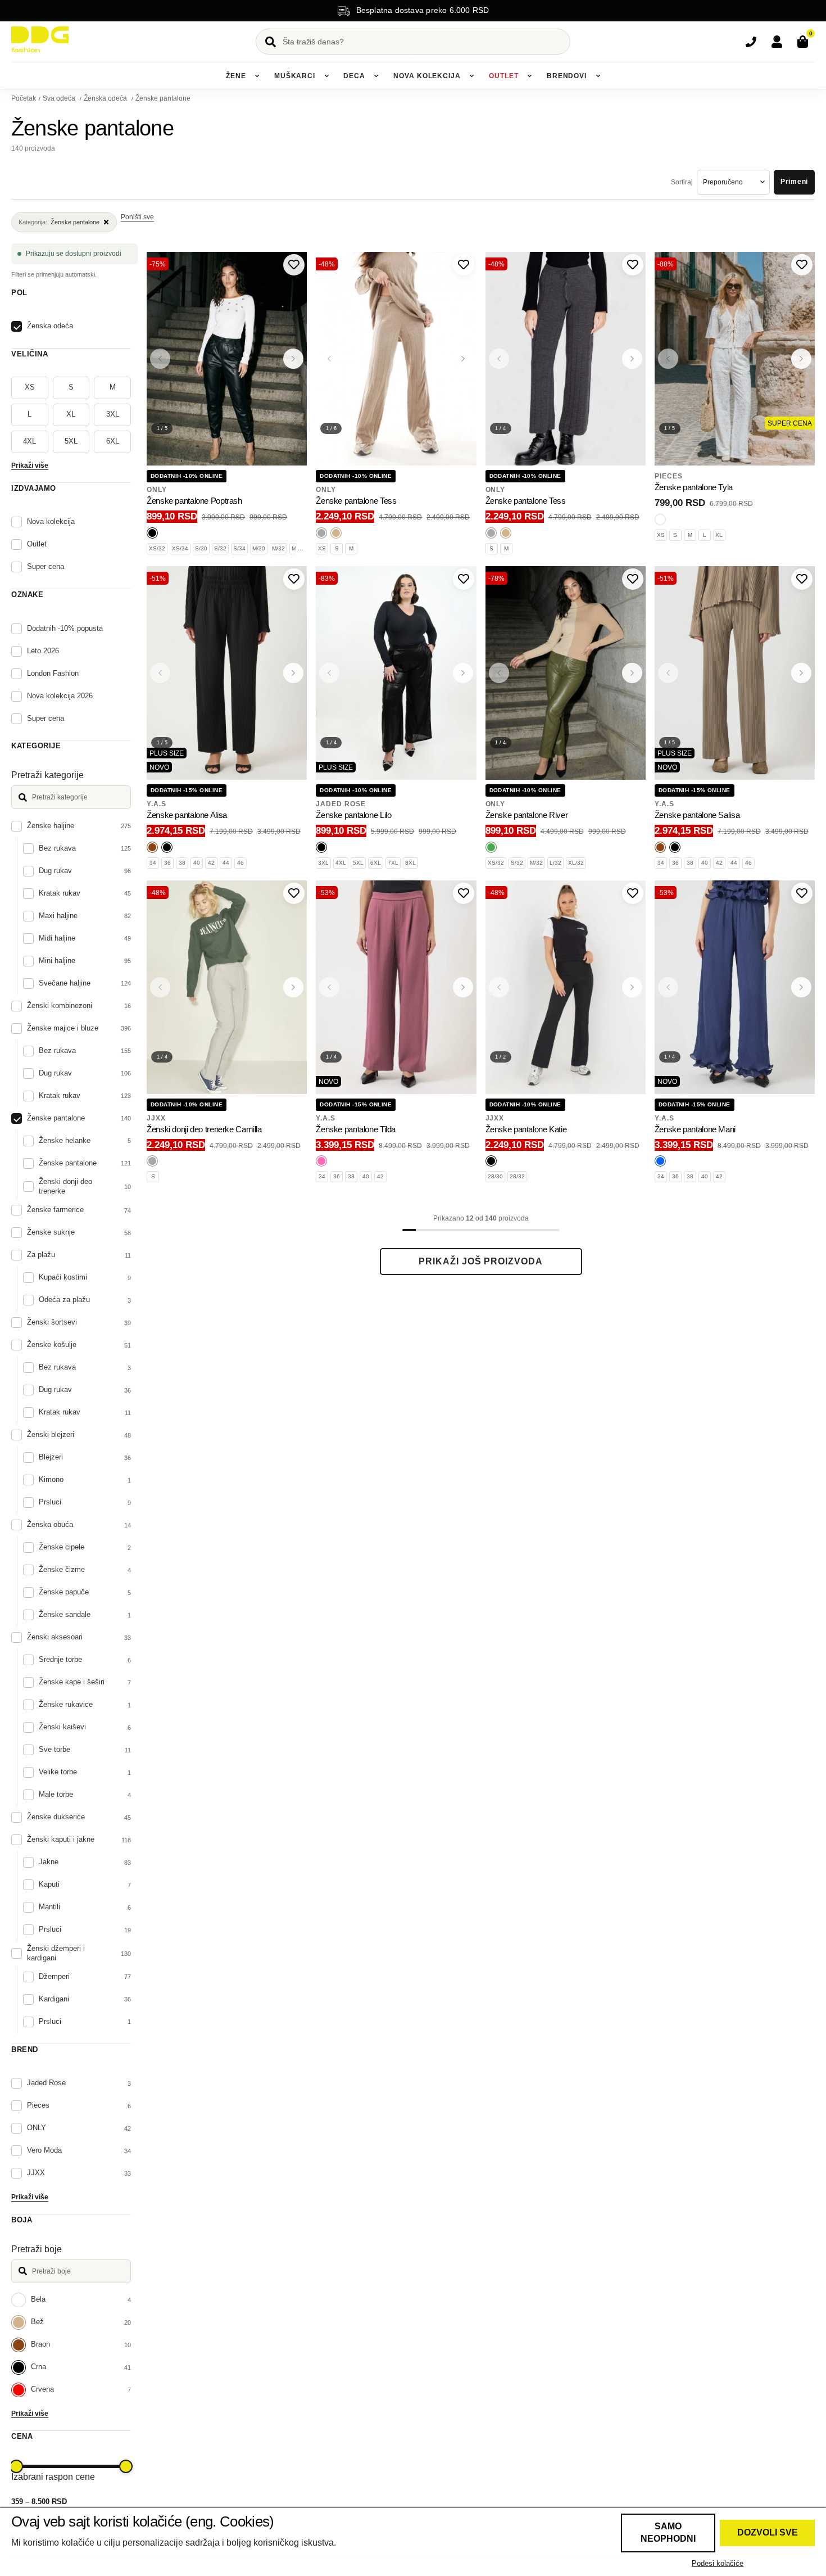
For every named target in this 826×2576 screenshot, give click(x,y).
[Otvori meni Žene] (257, 76)
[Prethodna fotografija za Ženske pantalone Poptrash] (160, 359)
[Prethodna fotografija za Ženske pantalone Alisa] (160, 673)
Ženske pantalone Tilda (356, 1129)
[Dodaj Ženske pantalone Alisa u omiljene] (294, 579)
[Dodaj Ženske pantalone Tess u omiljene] (464, 265)
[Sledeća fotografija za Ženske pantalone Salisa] (801, 673)
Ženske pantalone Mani (695, 1129)
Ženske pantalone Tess (356, 501)
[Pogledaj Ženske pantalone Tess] (396, 359)
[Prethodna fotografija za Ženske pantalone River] (499, 673)
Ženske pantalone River (527, 815)
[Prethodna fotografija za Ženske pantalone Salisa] (668, 673)
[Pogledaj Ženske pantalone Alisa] (227, 673)
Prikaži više (30, 466)
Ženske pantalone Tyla (694, 487)
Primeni (794, 182)
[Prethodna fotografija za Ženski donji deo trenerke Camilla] (160, 987)
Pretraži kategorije (47, 775)
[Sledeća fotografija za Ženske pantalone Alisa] (293, 673)
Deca (354, 76)
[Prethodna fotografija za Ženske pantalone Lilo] (329, 673)
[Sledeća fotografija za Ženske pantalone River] (632, 673)
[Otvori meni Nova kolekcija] (472, 76)
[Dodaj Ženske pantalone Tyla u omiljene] (802, 265)
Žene (236, 76)
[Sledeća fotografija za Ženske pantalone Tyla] (801, 359)
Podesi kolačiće (718, 2563)
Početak (24, 98)
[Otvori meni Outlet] (530, 76)
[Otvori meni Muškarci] (326, 76)
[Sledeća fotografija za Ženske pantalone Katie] (632, 987)
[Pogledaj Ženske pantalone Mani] (735, 987)
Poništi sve (137, 217)
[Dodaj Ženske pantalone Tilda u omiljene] (464, 893)
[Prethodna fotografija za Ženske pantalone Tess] (329, 359)
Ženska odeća (106, 98)
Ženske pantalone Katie (526, 1129)
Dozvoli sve (768, 2532)
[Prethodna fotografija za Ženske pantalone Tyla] (668, 359)
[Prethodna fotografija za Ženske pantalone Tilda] (329, 987)
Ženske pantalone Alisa (187, 815)
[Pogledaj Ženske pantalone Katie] (566, 987)
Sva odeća (60, 98)
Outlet (503, 76)
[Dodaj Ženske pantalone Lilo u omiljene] (464, 579)
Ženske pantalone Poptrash (194, 501)
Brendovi (567, 76)
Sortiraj (682, 182)
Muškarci (295, 76)
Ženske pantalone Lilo (353, 815)
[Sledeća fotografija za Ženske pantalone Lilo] (463, 673)
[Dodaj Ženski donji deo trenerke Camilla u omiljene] (294, 893)
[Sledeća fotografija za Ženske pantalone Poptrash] (293, 359)
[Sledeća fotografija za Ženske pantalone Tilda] (463, 987)
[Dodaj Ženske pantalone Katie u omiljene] (633, 893)
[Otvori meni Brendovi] (598, 76)
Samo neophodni (668, 2532)
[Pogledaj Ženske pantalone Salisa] (735, 673)
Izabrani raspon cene (53, 2477)
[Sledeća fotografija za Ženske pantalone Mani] (801, 987)
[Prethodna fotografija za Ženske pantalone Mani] (668, 987)
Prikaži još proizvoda (481, 1261)
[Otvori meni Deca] (376, 76)
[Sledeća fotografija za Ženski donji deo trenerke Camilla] (293, 987)
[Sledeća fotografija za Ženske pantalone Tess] (463, 359)
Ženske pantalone (163, 98)
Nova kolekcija (427, 76)
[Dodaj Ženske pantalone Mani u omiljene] (802, 893)
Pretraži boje (37, 2249)
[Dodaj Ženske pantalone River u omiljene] (633, 579)
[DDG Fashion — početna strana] (40, 39)
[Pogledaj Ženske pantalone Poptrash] (227, 359)
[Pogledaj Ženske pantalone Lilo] (396, 673)
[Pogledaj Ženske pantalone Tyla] (735, 359)
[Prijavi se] (777, 42)
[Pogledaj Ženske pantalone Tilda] (396, 987)
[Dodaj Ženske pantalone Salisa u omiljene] (802, 579)
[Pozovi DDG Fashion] (751, 42)
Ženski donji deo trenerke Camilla (204, 1129)
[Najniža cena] (16, 2466)
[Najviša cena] (126, 2466)
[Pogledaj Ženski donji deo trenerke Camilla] (227, 987)
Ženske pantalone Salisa (697, 815)
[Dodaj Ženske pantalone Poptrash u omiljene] (294, 265)
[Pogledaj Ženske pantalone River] (566, 673)
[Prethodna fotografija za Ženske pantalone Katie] (499, 987)
